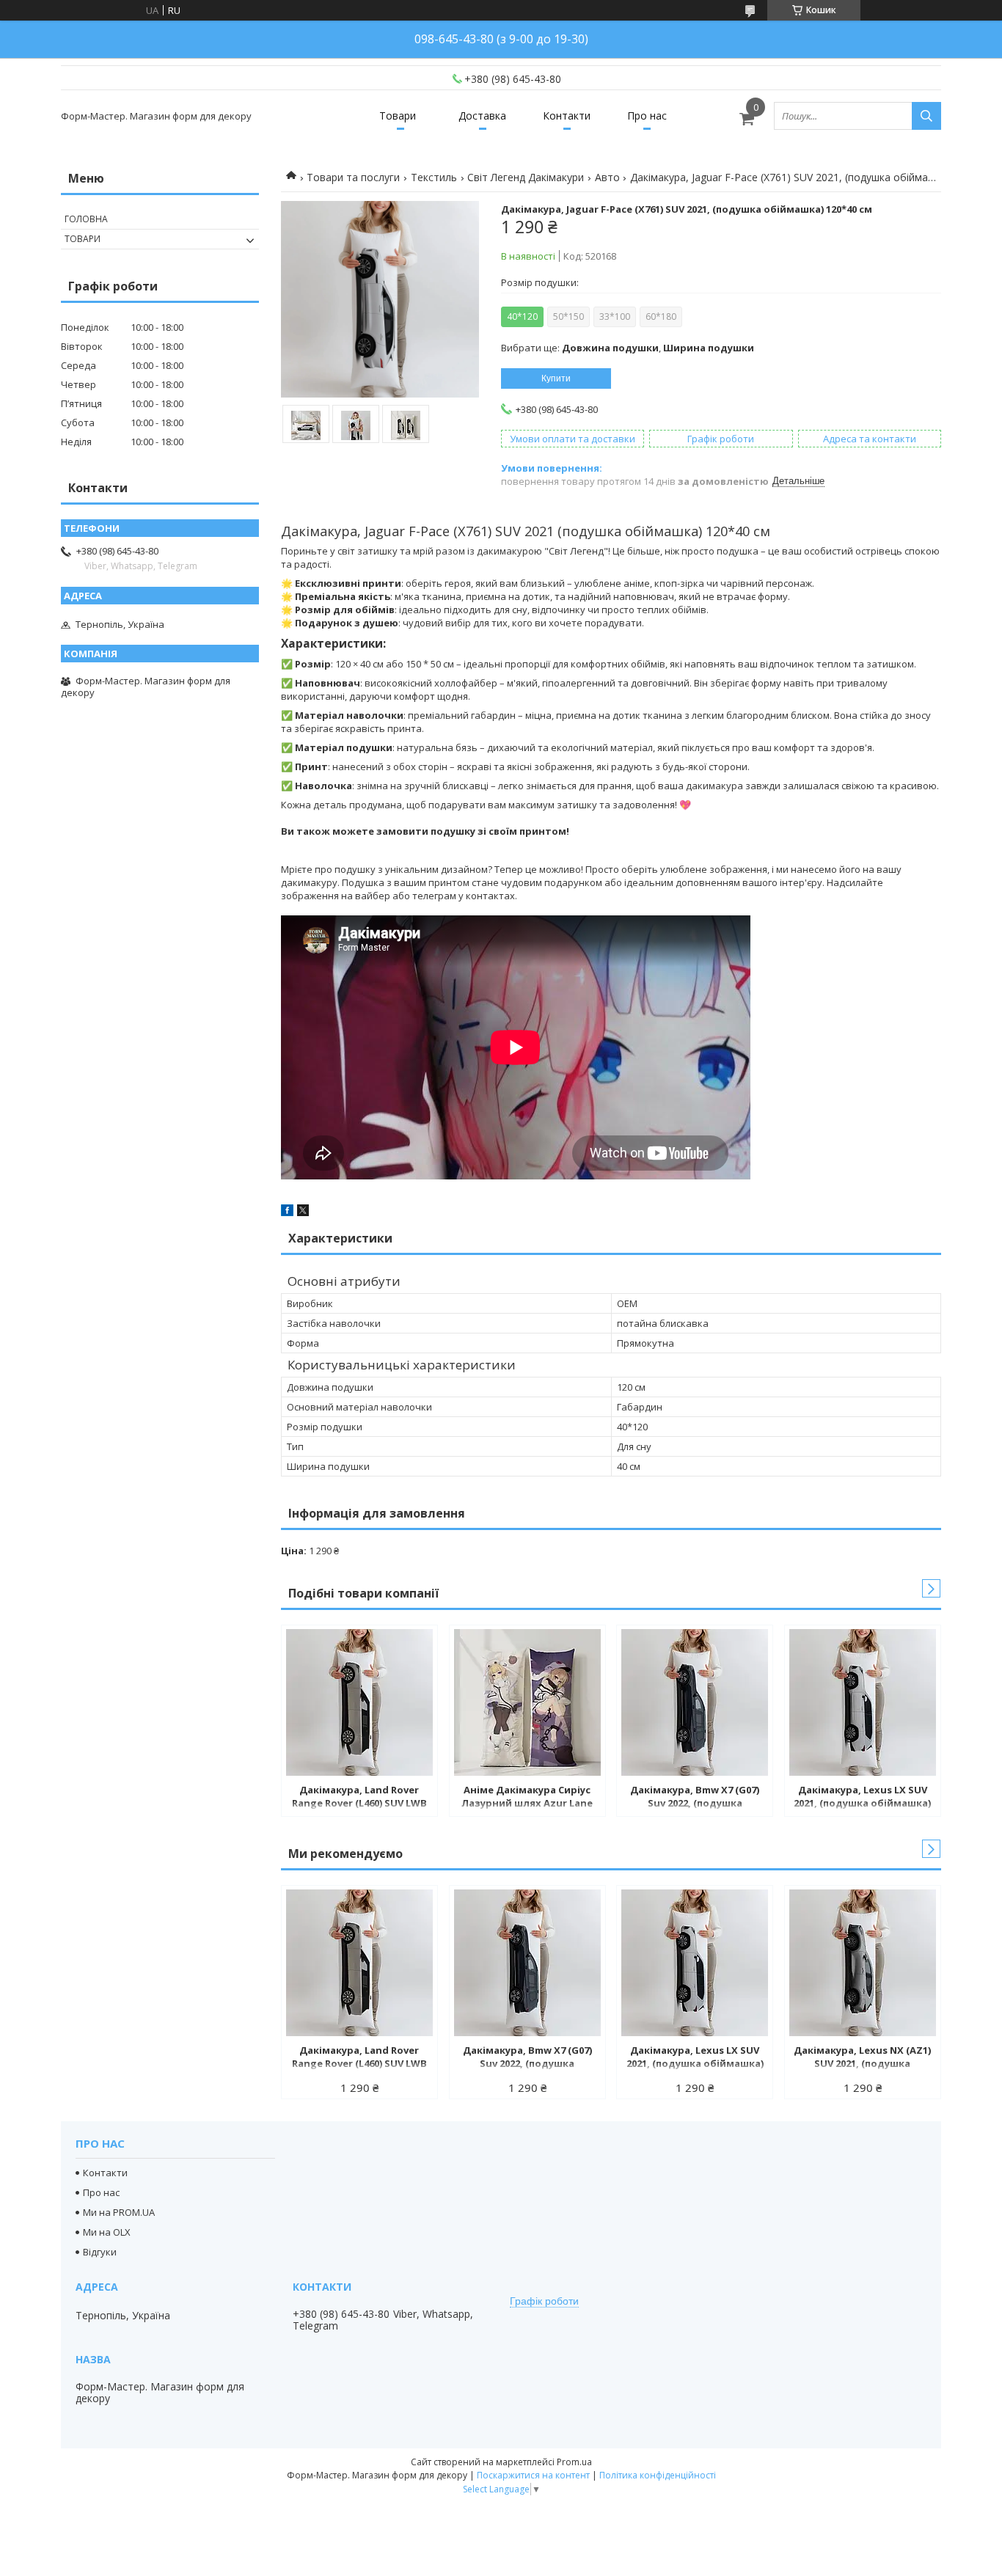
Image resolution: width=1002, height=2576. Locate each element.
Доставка (482, 116)
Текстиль (434, 177)
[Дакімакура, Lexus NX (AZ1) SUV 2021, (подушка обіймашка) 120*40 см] (863, 1963)
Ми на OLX (107, 2232)
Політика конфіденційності (658, 2475)
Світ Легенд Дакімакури (526, 177)
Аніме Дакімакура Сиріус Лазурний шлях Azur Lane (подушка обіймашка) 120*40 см (527, 1798)
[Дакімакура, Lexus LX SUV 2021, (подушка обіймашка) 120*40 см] (863, 1702)
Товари (398, 116)
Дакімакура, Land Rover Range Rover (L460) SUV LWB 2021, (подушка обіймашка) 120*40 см (359, 1798)
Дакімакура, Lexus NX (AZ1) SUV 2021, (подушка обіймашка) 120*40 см (862, 2058)
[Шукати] (926, 116)
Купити (556, 378)
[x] (303, 1212)
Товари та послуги (353, 177)
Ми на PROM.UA (119, 2212)
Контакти (567, 116)
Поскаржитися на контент (533, 2475)
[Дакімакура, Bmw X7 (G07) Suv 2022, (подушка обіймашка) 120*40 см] (695, 1702)
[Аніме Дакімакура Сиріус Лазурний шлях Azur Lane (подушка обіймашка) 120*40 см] (527, 1702)
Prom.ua (574, 2462)
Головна (86, 219)
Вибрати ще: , (628, 348)
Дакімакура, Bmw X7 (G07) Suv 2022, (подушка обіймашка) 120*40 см (695, 1798)
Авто (607, 177)
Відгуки (100, 2252)
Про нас (647, 116)
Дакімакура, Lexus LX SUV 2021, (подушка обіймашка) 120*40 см (862, 1798)
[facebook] (287, 1212)
